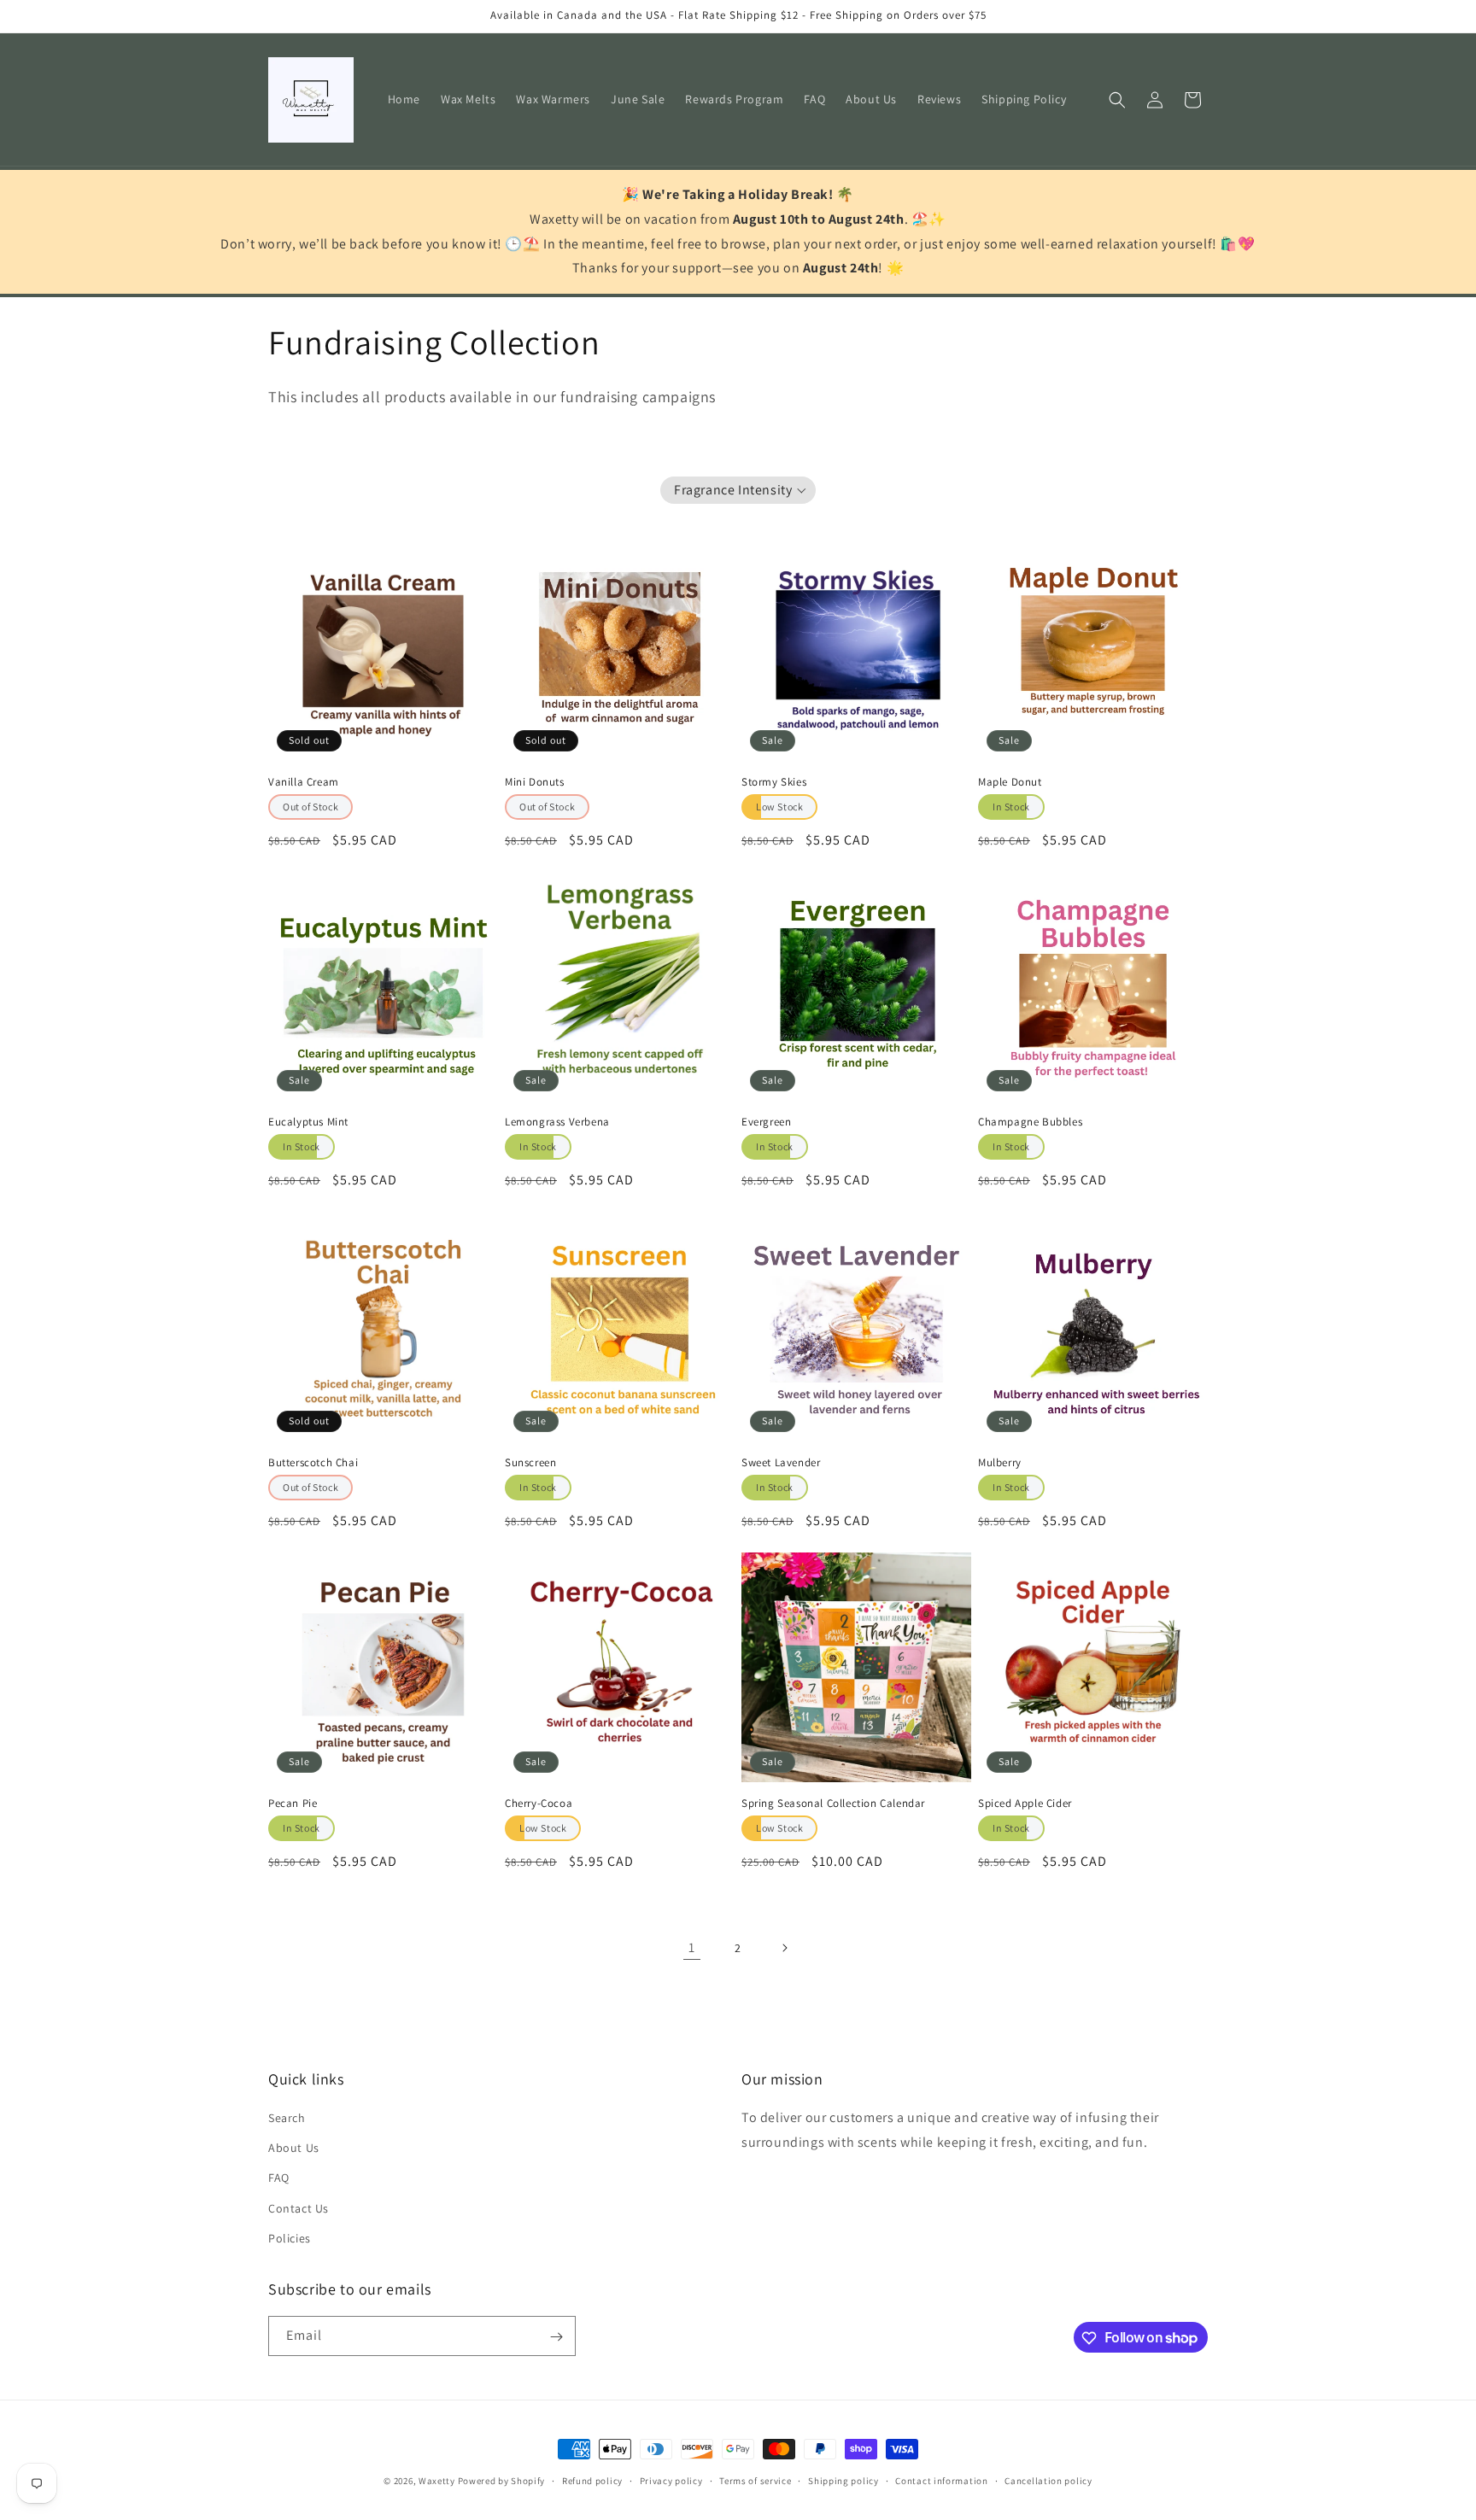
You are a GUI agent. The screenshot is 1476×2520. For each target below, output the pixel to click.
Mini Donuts (535, 782)
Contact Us (299, 2208)
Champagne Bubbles (1030, 1122)
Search (287, 2118)
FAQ (279, 2178)
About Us (294, 2148)
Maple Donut (1010, 782)
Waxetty (437, 2481)
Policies (290, 2238)
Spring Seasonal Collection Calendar (833, 1804)
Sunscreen (530, 1463)
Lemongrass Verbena (557, 1122)
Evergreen (766, 1122)
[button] (1117, 100)
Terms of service (755, 2480)
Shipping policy (843, 2480)
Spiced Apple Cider (1025, 1804)
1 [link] (692, 1947)
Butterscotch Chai (313, 1463)
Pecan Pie (293, 1804)
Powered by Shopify (502, 2481)
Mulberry (1000, 1463)
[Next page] (784, 1948)
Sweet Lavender (781, 1463)
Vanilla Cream (304, 782)
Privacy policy (671, 2480)
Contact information (941, 2480)
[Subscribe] (556, 2337)
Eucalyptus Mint (308, 1122)
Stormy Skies (774, 782)
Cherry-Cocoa (539, 1804)
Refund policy (592, 2480)
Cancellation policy (1048, 2480)
